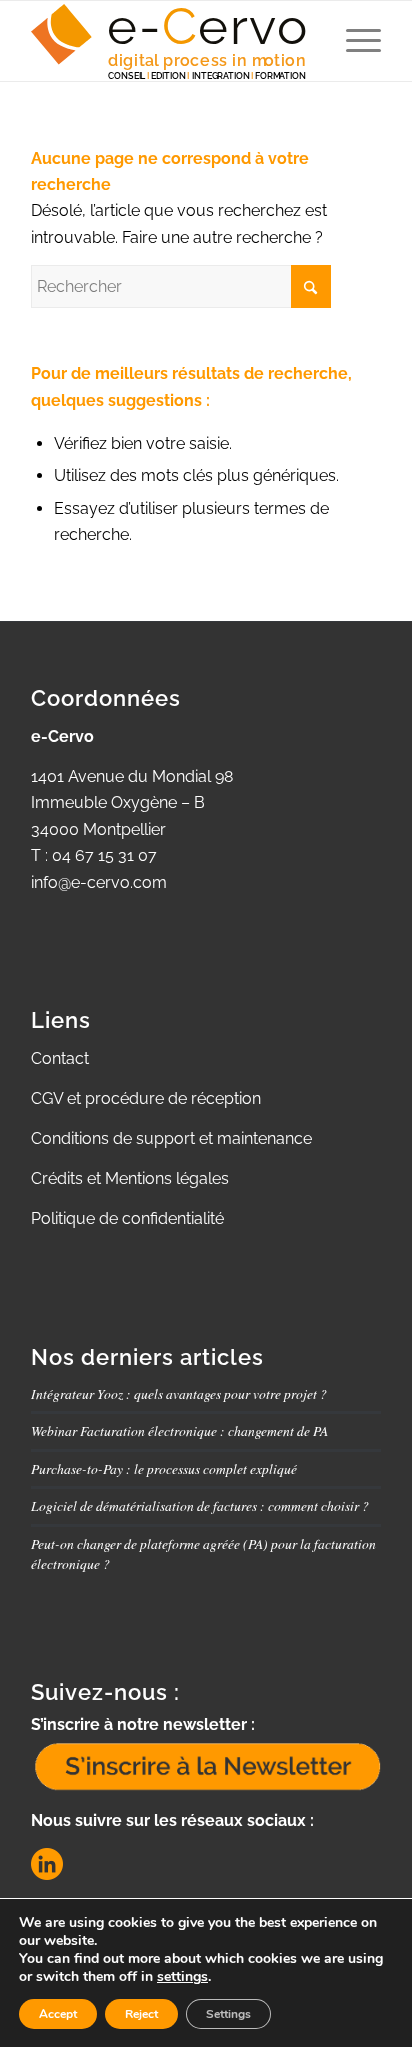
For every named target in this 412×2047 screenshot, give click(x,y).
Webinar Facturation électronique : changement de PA (179, 1430)
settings (182, 1977)
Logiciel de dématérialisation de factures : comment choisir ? (200, 1505)
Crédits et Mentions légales (130, 1178)
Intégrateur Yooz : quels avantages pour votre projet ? (179, 1393)
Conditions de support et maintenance (171, 1138)
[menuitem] (353, 41)
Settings (228, 2014)
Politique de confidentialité (127, 1218)
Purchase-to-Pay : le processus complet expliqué (164, 1468)
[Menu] (353, 41)
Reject (141, 2014)
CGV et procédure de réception (146, 1098)
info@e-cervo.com (99, 882)
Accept (58, 2014)
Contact (60, 1058)
